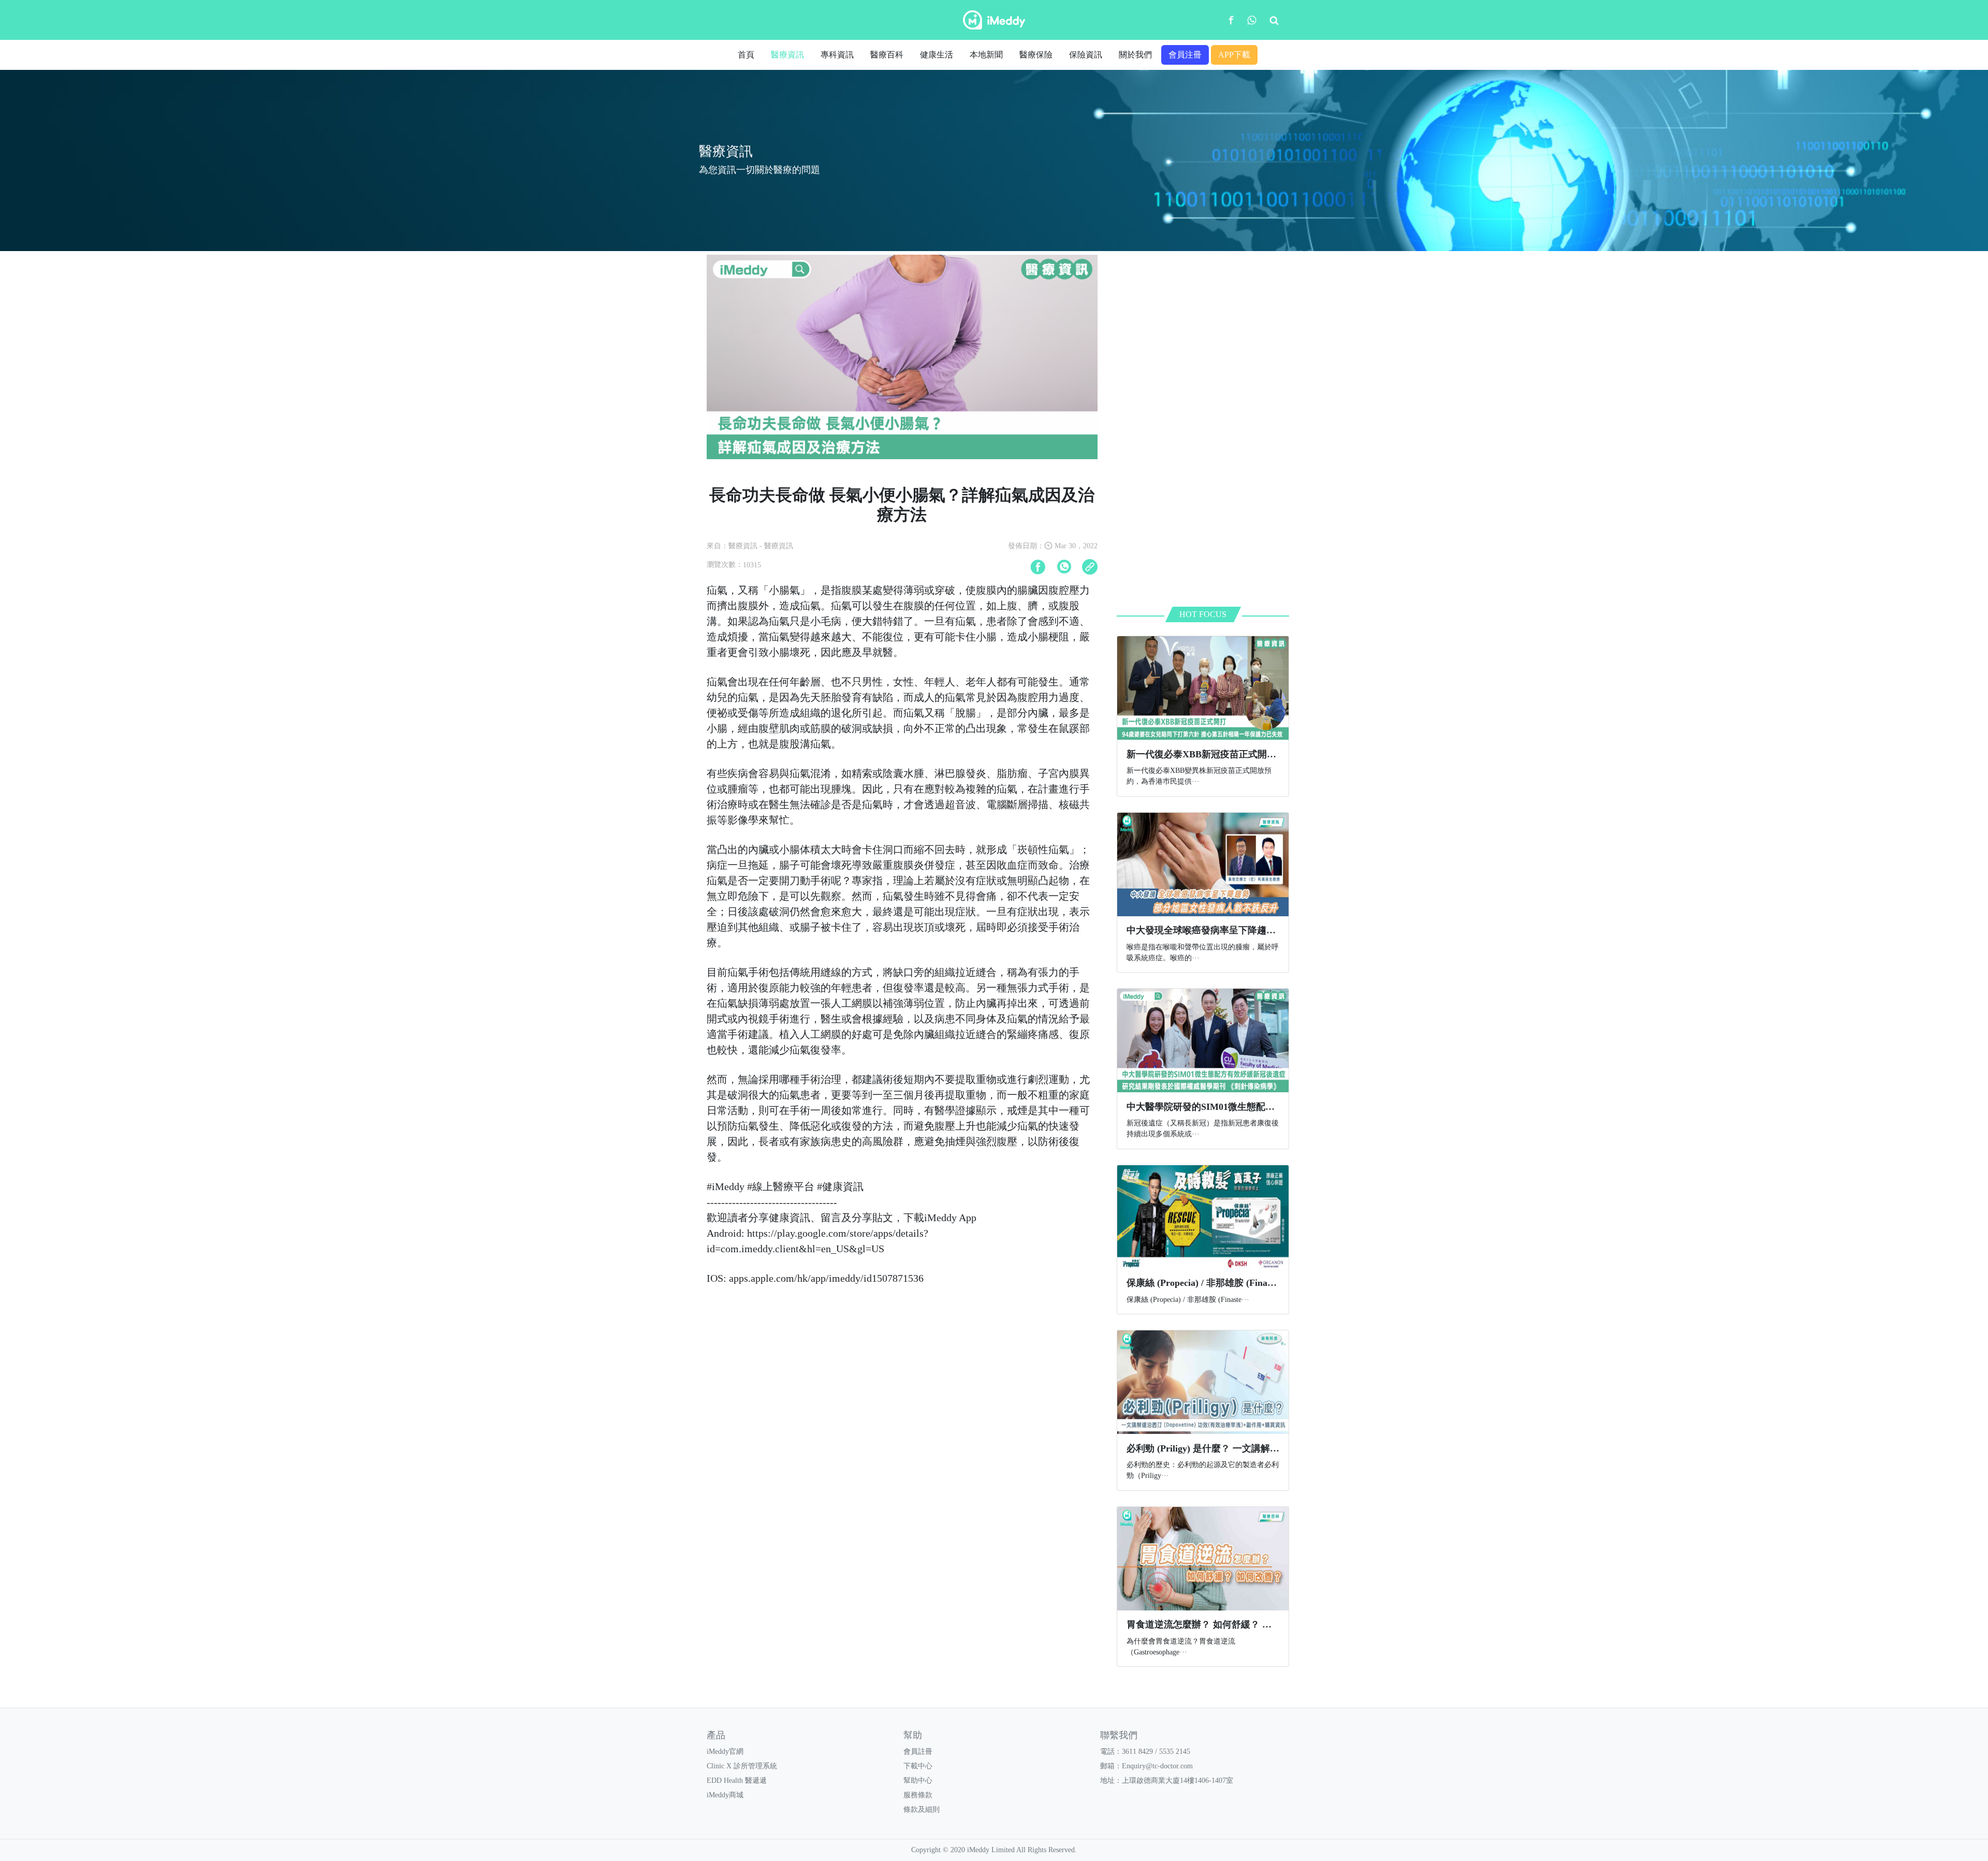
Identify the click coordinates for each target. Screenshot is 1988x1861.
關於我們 (1135, 55)
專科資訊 (837, 55)
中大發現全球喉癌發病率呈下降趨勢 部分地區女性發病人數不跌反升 (1268, 930)
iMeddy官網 (725, 1752)
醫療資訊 (787, 55)
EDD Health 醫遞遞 (737, 1781)
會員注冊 (1185, 55)
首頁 (746, 55)
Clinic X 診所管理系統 (742, 1766)
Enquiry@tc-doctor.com (1157, 1766)
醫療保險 (1036, 55)
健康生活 (937, 55)
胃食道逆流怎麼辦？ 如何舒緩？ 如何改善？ (1218, 1624)
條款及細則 (922, 1809)
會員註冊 (918, 1752)
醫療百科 (887, 55)
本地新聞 (986, 55)
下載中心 (918, 1766)
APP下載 (1234, 55)
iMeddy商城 (725, 1795)
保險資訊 (1086, 55)
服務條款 (918, 1795)
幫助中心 (918, 1781)
